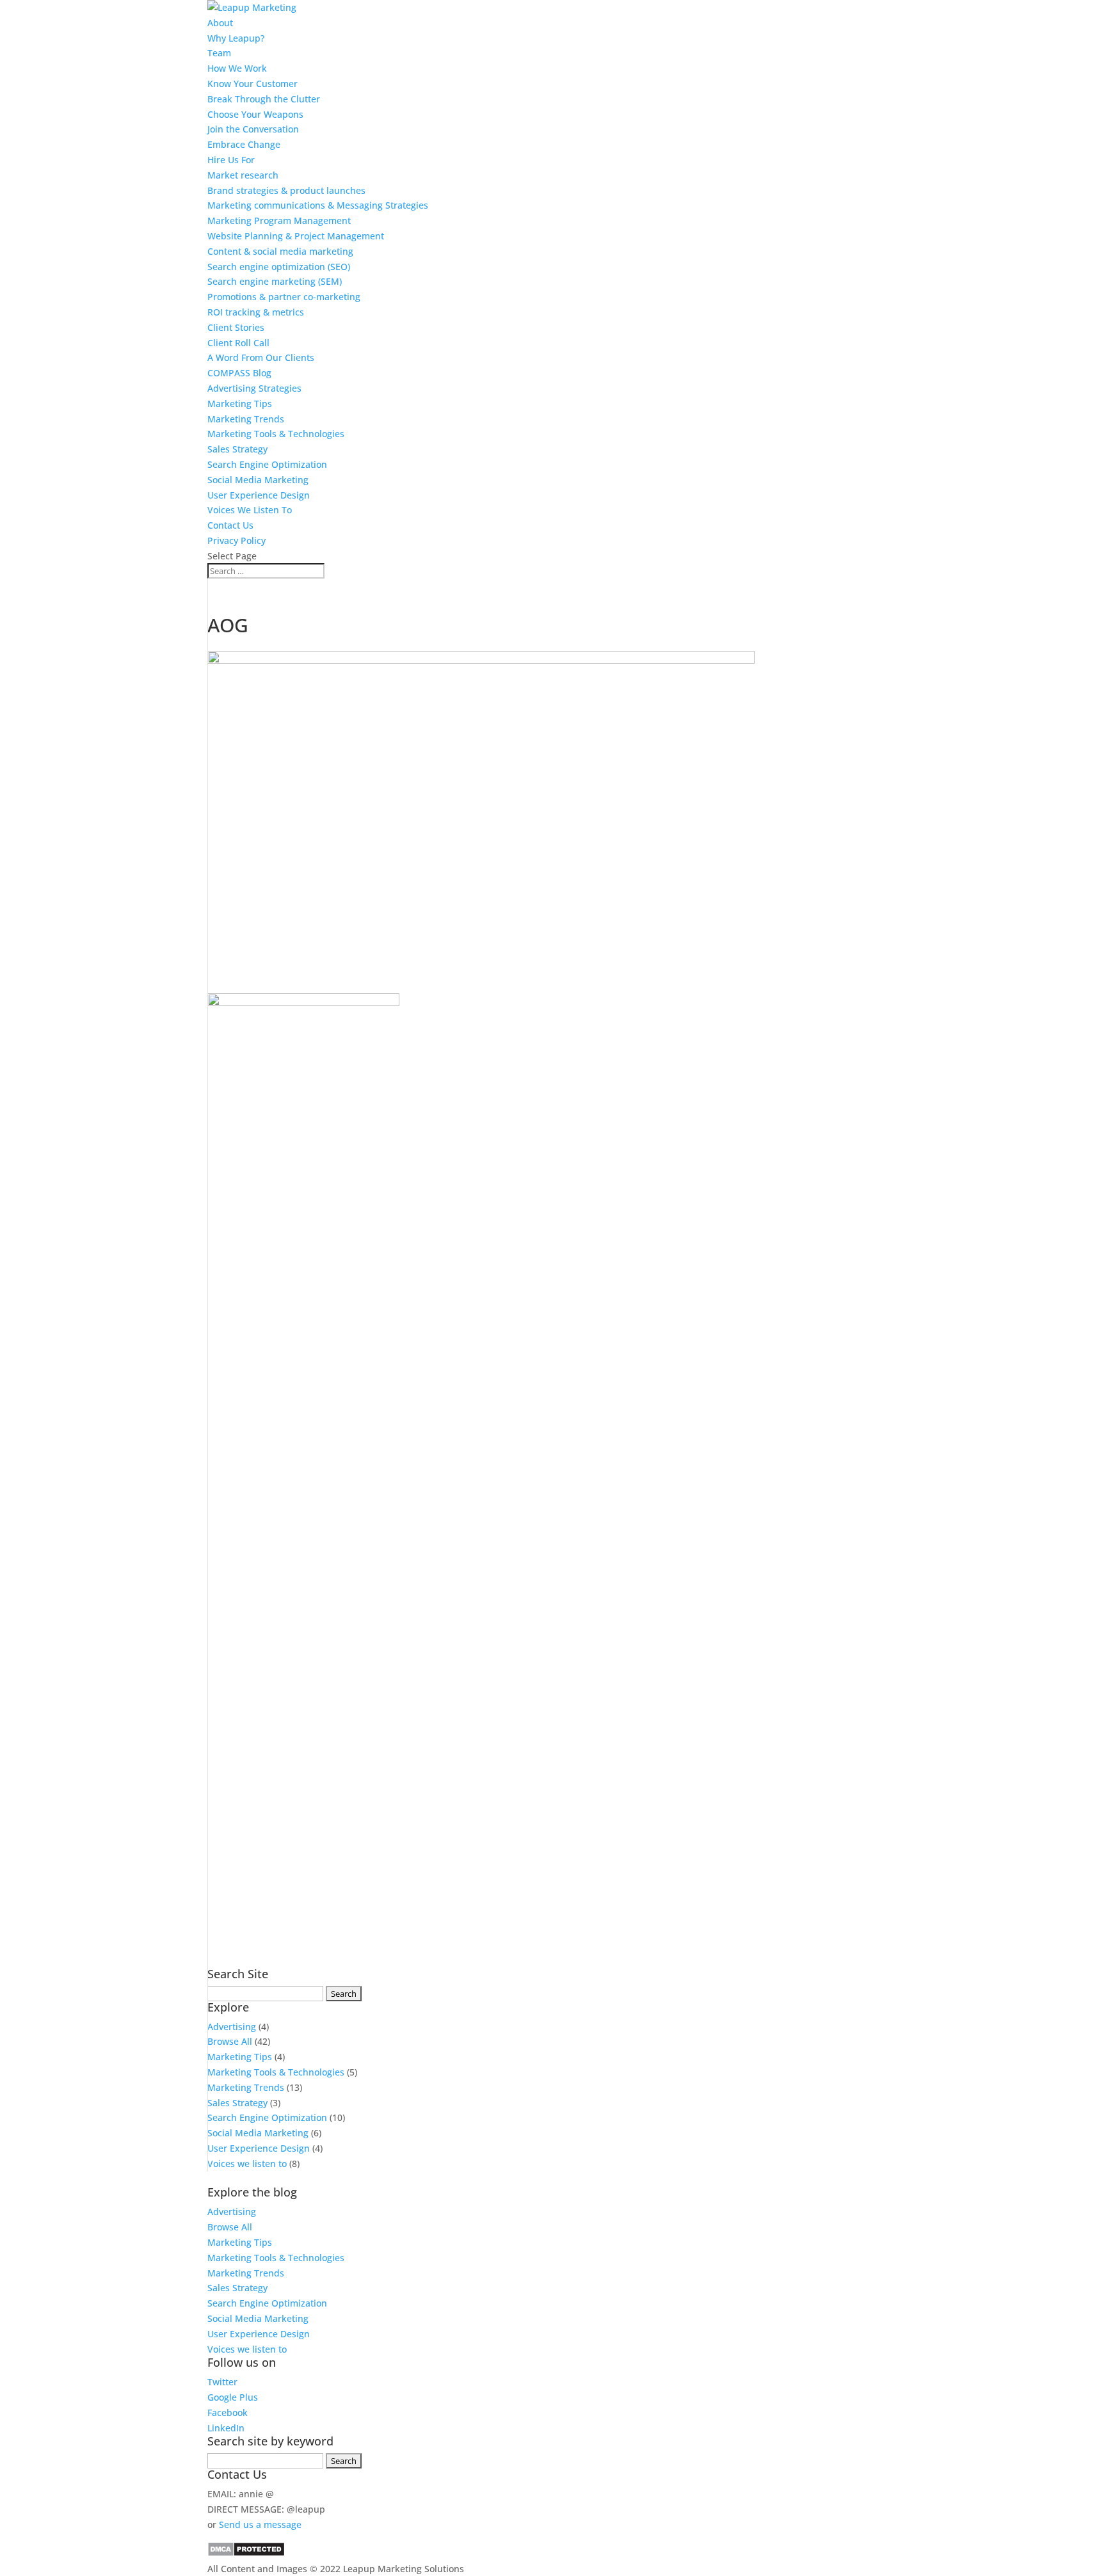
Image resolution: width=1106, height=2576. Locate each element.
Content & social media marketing (280, 251)
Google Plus (233, 2397)
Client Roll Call (238, 343)
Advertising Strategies (254, 388)
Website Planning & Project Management (296, 236)
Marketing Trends (246, 419)
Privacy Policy (236, 540)
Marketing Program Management (279, 220)
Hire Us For (231, 160)
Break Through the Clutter (264, 99)
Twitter (222, 2382)
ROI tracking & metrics (256, 312)
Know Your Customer (252, 84)
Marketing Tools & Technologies (276, 434)
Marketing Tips (240, 404)
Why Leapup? (236, 38)
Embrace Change (244, 144)
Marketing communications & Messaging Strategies (318, 205)
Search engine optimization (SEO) (279, 267)
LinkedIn (226, 2428)
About (220, 23)
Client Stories (236, 327)
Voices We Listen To (250, 510)
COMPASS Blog (239, 373)
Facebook (228, 2412)
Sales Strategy (237, 449)
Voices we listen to (247, 2164)
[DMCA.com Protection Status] (246, 2553)
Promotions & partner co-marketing (284, 297)
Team (219, 53)
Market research (243, 175)
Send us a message (260, 2524)
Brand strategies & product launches (286, 190)
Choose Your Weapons (255, 114)
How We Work (237, 68)
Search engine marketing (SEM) (275, 281)
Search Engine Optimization (267, 464)
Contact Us (230, 525)
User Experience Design (259, 495)
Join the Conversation (253, 129)
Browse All (230, 2041)
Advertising (232, 2027)
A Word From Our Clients (261, 357)
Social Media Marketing (258, 480)
